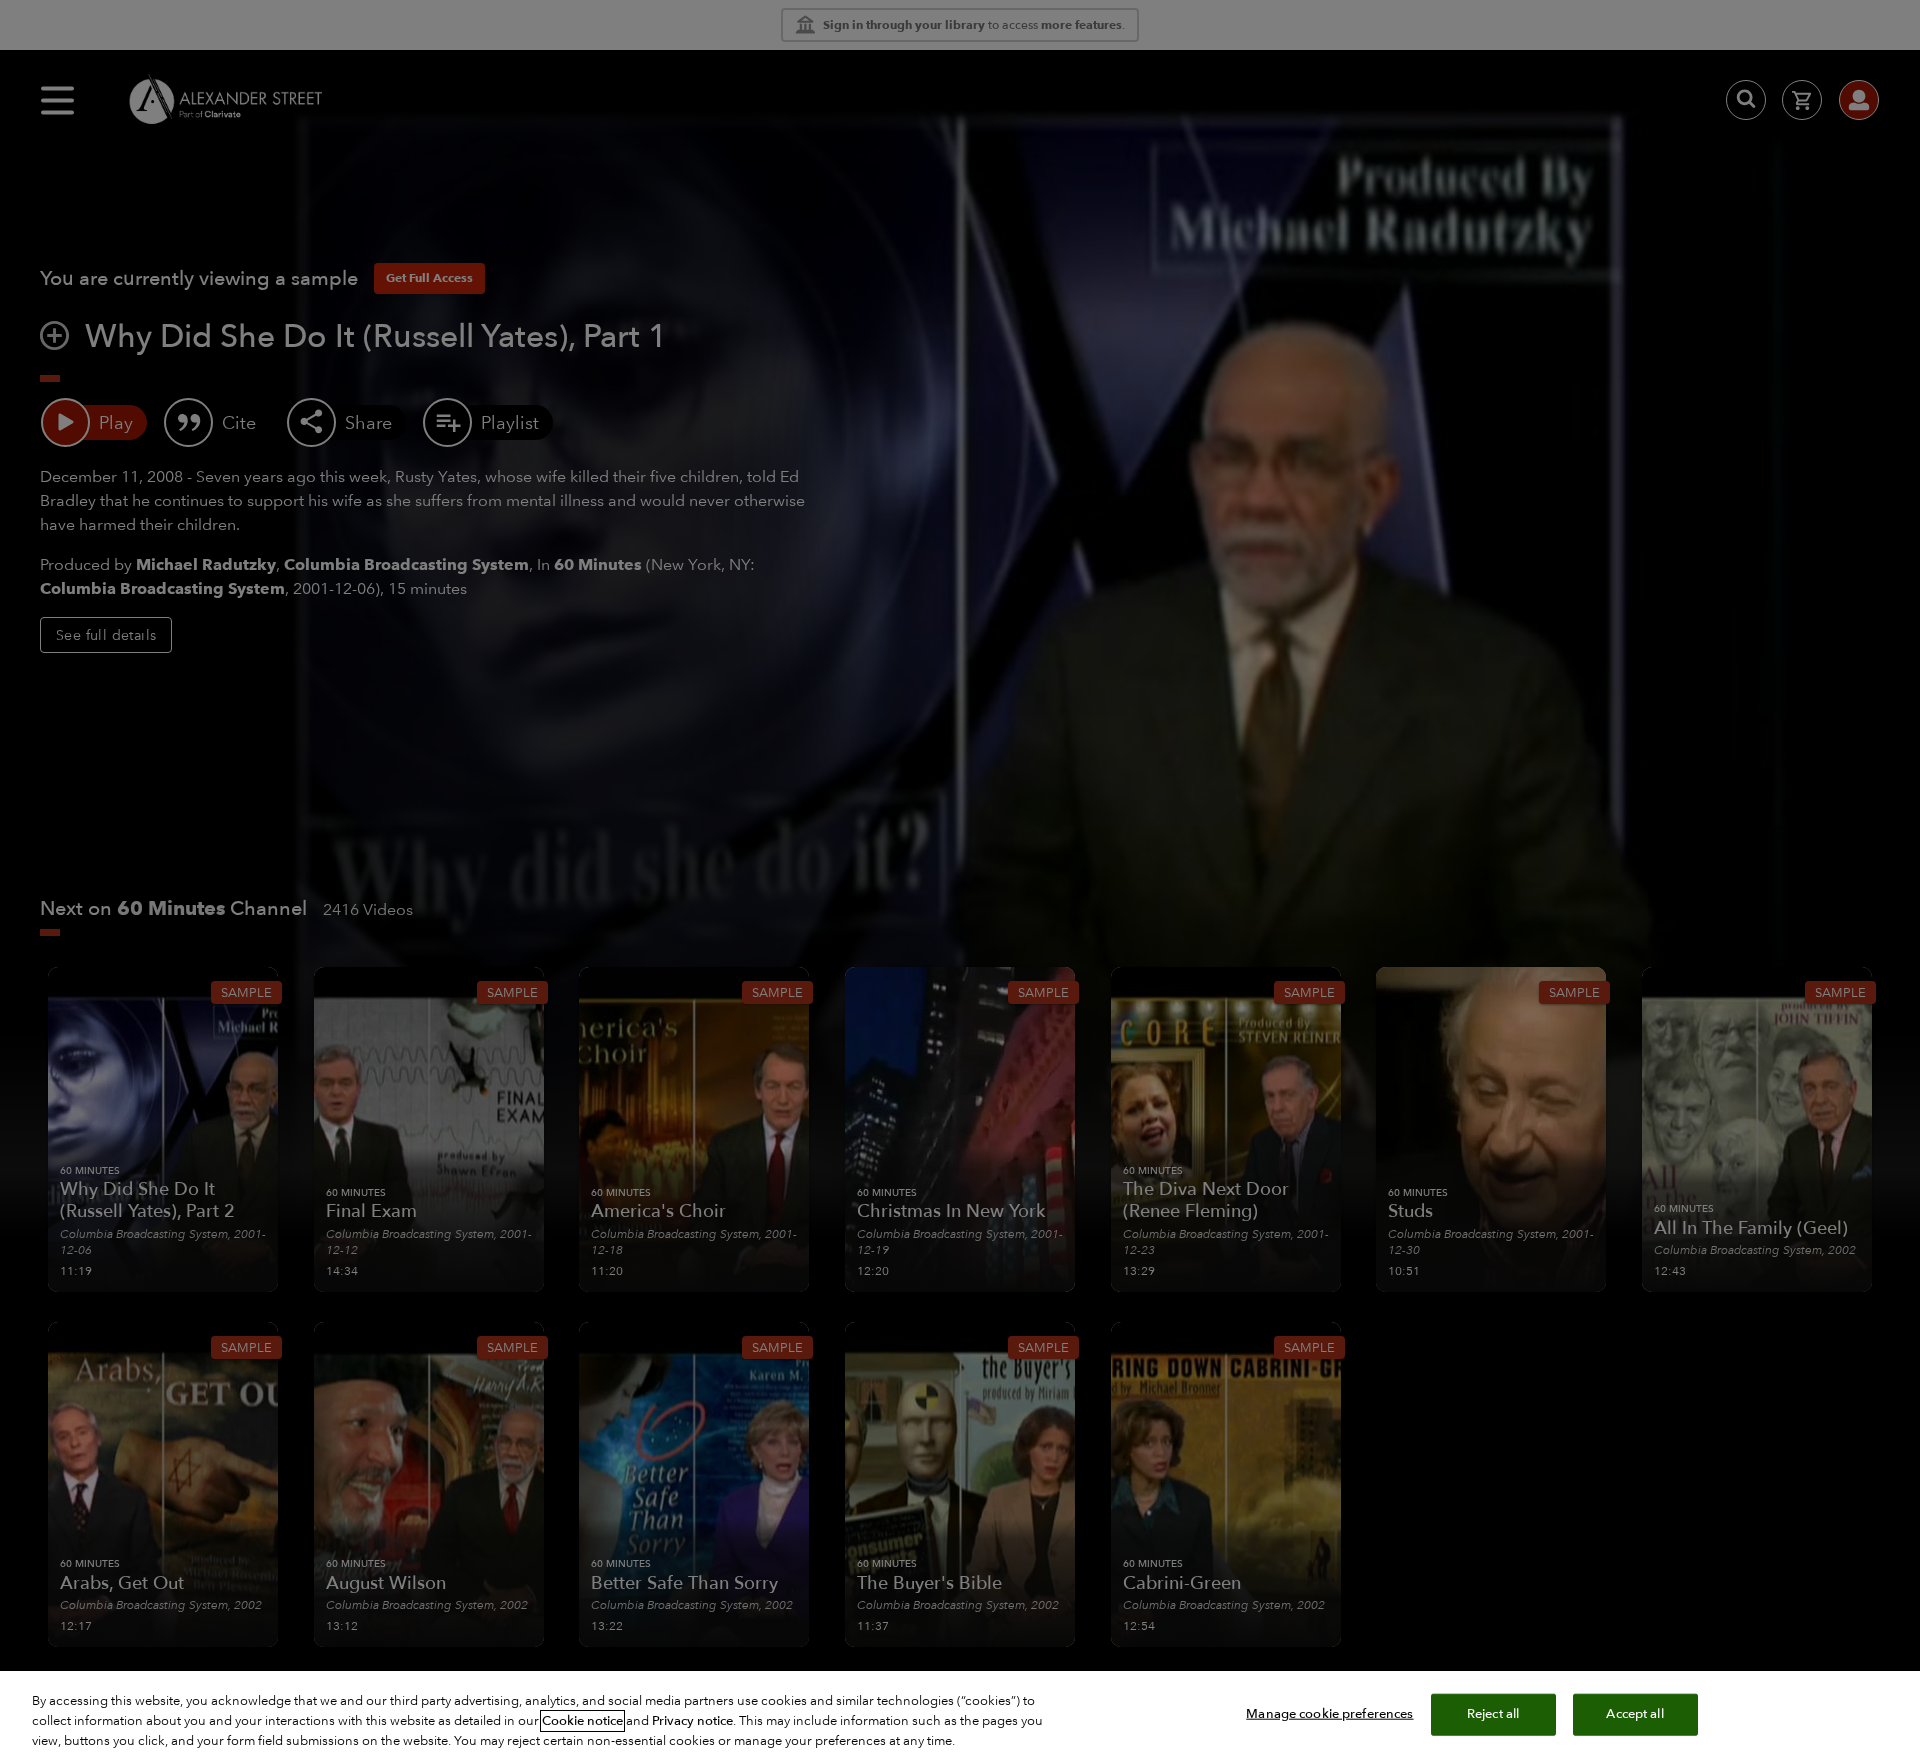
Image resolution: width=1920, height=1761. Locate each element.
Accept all (1634, 1714)
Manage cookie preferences (1329, 1714)
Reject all (1493, 1714)
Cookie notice (582, 1721)
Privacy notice (692, 1721)
